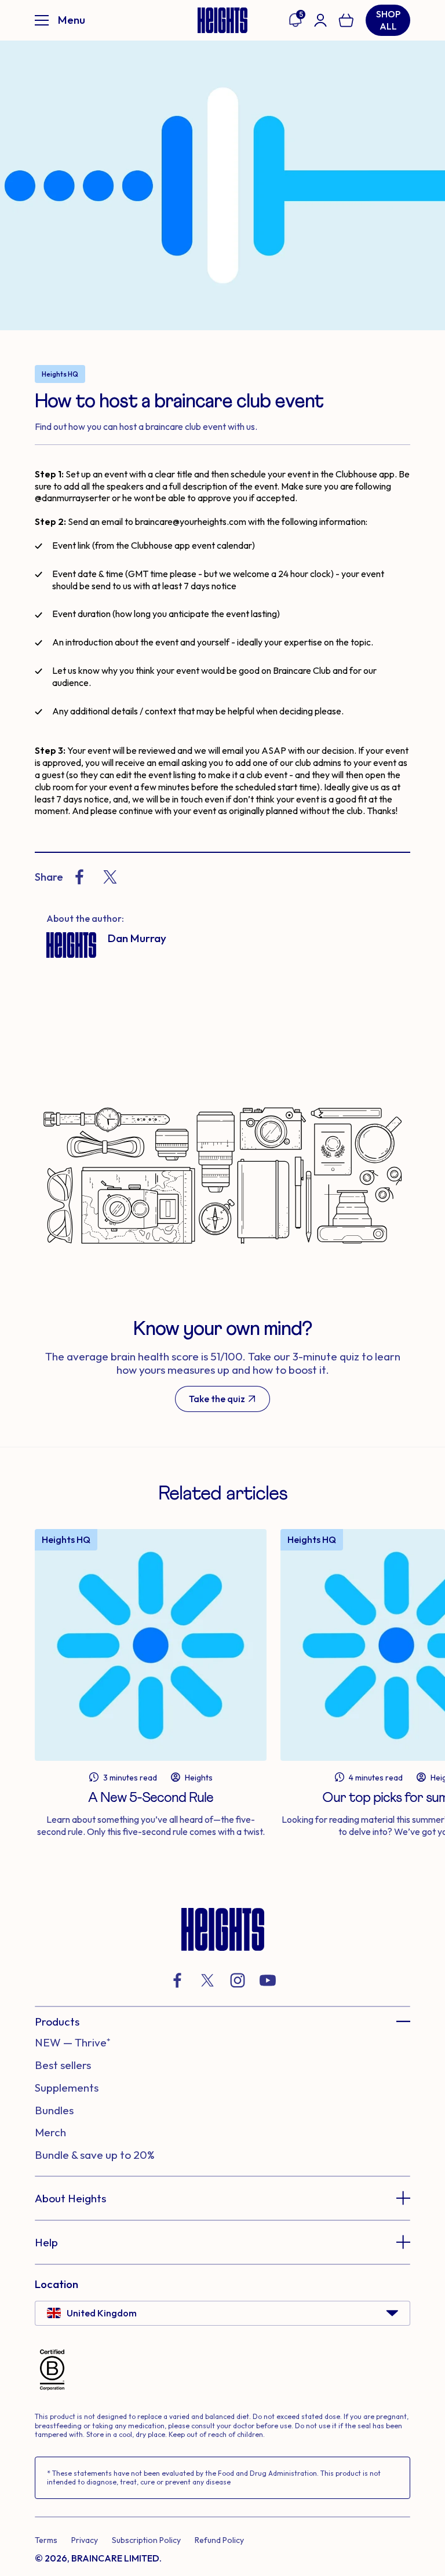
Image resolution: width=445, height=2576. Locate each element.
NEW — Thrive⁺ (72, 2042)
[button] (222, 2022)
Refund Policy (219, 2540)
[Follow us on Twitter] (207, 1980)
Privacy (85, 2540)
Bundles (54, 2110)
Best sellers (63, 2065)
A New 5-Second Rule (151, 1798)
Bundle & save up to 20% (95, 2155)
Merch (50, 2132)
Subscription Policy (146, 2540)
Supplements (67, 2088)
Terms (46, 2540)
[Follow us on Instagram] (238, 1980)
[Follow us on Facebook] (177, 1980)
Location (56, 2284)
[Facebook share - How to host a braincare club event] (79, 877)
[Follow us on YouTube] (268, 1980)
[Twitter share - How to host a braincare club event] (110, 877)
